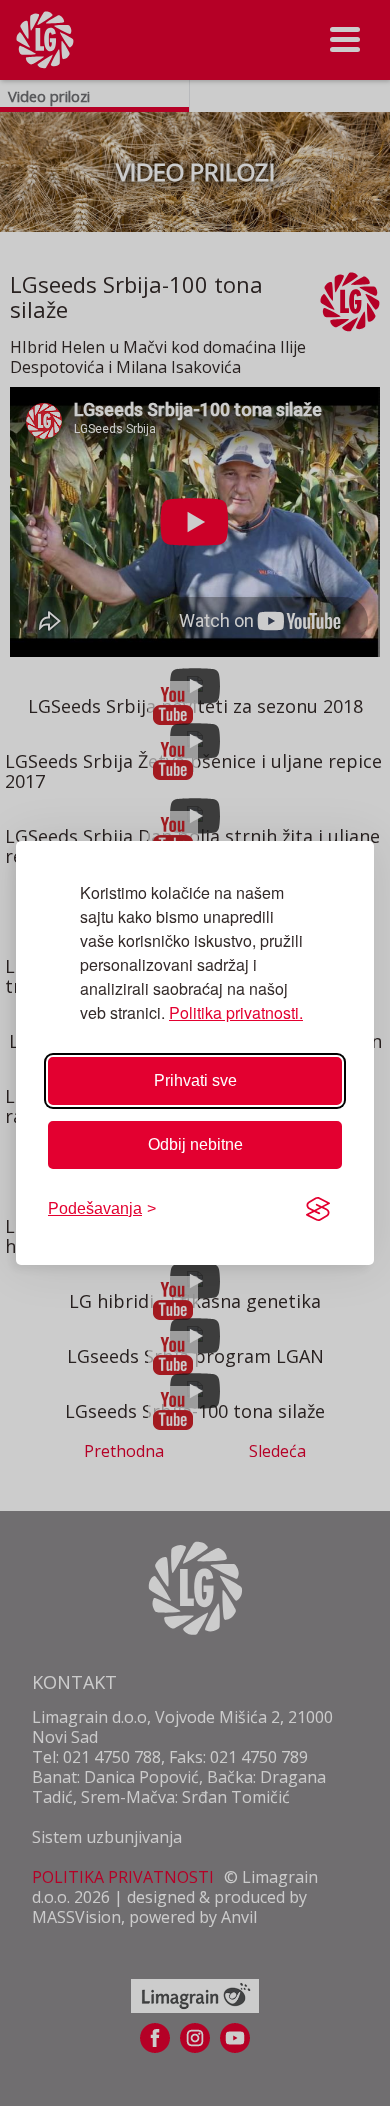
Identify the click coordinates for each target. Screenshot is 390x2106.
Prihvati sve (195, 1080)
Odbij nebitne (195, 1144)
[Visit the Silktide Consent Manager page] (318, 1209)
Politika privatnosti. (236, 1012)
